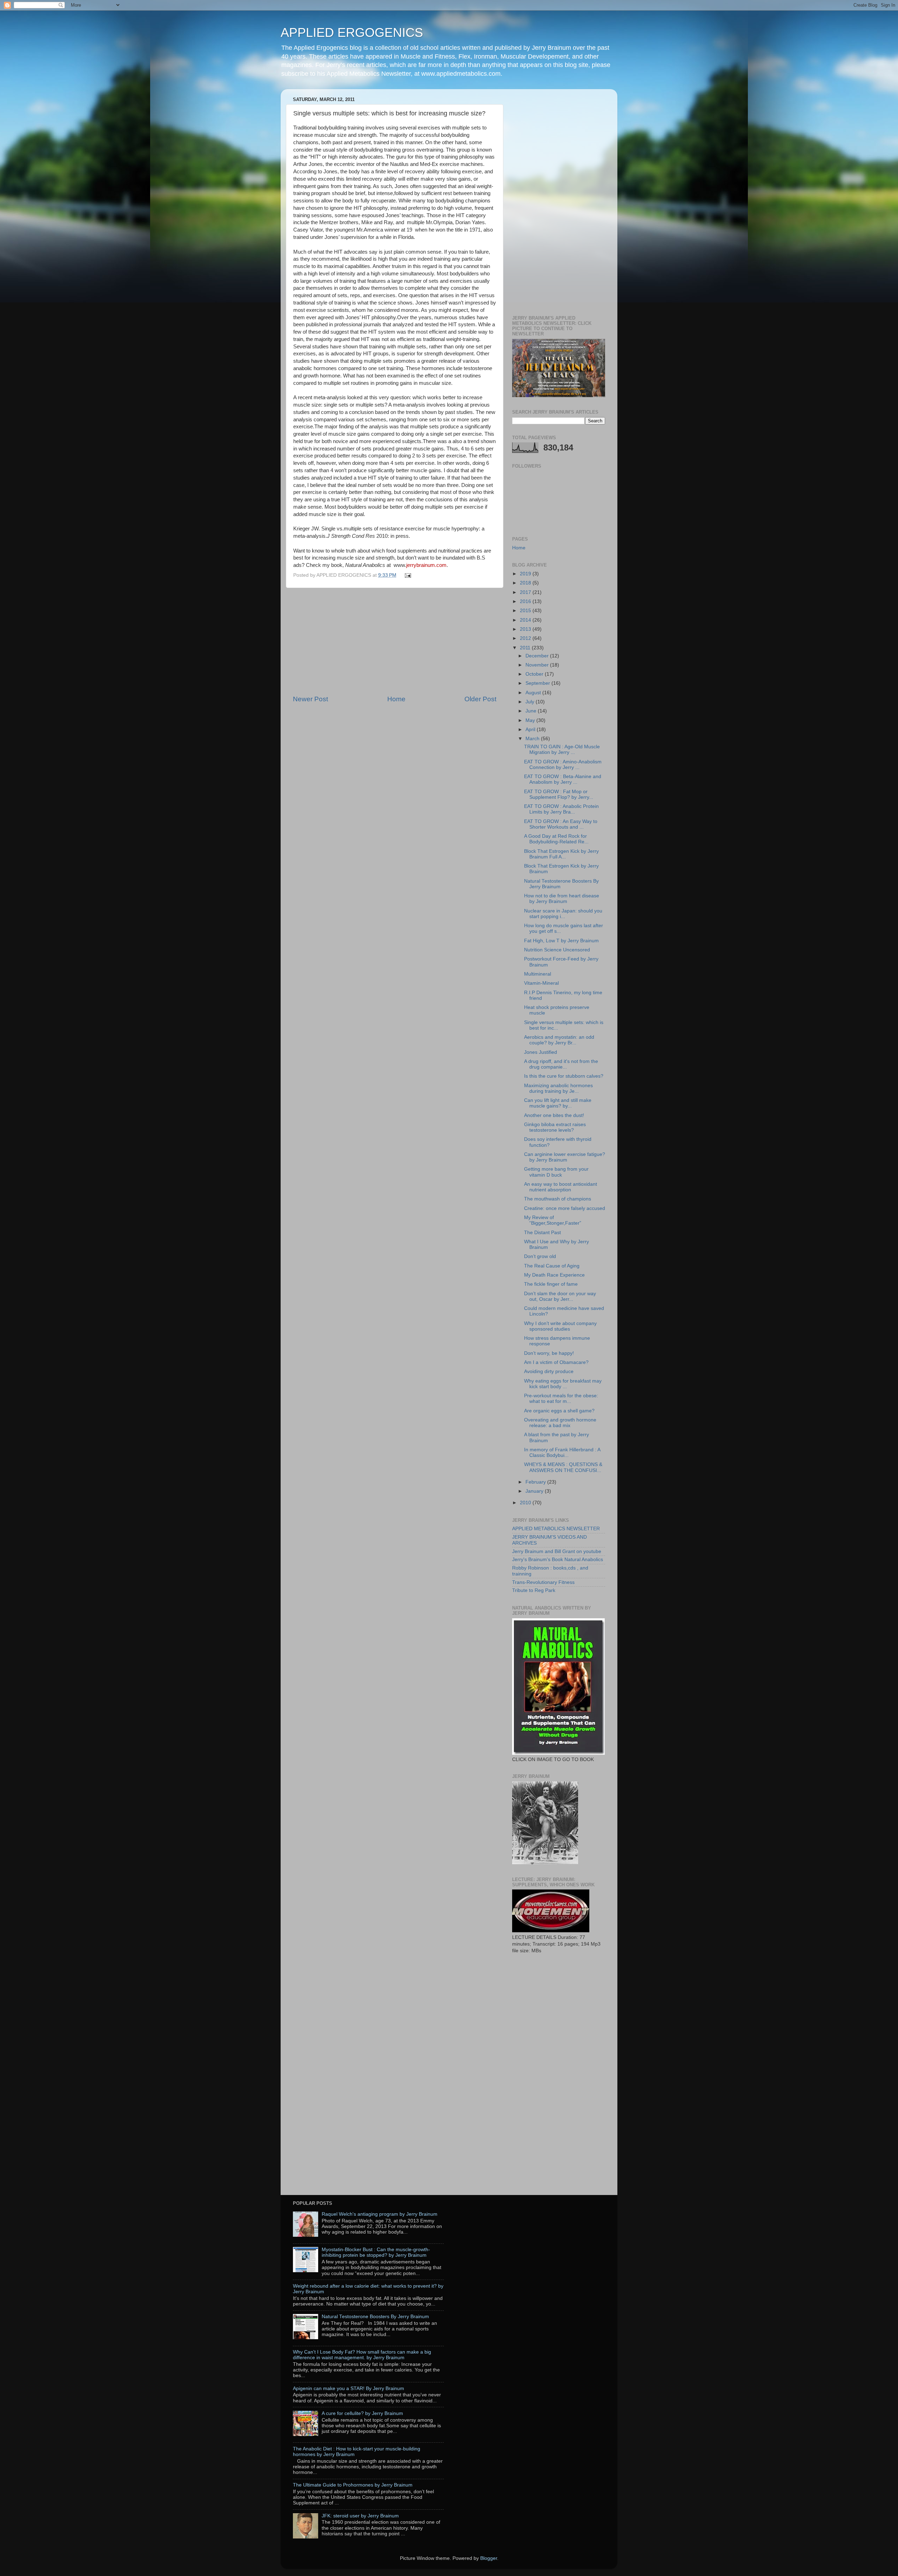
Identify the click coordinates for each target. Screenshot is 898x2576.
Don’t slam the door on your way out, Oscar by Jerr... (560, 1296)
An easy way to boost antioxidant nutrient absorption (561, 1187)
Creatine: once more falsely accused (565, 1208)
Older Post (480, 699)
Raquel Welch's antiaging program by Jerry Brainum (380, 2214)
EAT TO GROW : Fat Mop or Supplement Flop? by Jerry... (559, 794)
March (533, 739)
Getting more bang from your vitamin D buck (556, 1172)
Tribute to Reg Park (534, 1590)
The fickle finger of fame (551, 1284)
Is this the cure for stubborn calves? (564, 1076)
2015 (526, 611)
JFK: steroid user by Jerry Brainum (360, 2516)
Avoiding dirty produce (549, 1371)
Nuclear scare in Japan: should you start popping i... (563, 914)
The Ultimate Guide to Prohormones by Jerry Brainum (353, 2485)
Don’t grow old (540, 1256)
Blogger (489, 2558)
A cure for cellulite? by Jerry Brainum (362, 2413)
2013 (526, 629)
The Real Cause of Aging (552, 1266)
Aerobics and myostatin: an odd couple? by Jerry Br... (559, 1040)
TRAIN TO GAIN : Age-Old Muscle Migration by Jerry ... (562, 750)
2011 (526, 648)
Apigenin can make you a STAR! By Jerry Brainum (349, 2388)
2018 (526, 583)
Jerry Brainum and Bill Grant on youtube (557, 1551)
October (535, 674)
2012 (526, 638)
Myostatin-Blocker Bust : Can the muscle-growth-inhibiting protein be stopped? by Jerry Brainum (376, 2252)
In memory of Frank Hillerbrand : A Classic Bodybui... (562, 1453)
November (538, 665)
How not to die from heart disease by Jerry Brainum (562, 899)
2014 (526, 620)
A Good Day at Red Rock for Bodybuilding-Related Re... (556, 839)
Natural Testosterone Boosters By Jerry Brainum (375, 2317)
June (532, 711)
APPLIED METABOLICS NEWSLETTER (556, 1529)
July (531, 702)
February (536, 1482)
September (538, 683)
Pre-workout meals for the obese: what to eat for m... (561, 1399)
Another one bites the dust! (554, 1115)
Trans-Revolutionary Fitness (543, 1582)
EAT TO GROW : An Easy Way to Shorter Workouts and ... (561, 824)
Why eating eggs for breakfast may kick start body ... (563, 1384)
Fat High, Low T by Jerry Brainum (561, 941)
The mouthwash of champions (558, 1199)
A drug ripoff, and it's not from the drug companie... (561, 1064)
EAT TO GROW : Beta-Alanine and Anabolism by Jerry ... (563, 779)
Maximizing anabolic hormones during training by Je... (558, 1088)
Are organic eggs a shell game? (559, 1411)
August (534, 693)
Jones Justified (541, 1052)
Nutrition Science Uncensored (557, 950)
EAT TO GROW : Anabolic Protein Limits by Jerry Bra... (561, 809)
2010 (526, 1503)
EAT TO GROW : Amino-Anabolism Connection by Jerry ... (563, 765)
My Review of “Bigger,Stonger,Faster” (553, 1220)
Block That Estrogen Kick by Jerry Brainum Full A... (561, 854)
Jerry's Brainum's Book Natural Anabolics (558, 1560)
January (535, 1491)
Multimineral (538, 974)
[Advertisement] (395, 641)
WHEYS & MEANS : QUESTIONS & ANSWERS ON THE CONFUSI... (563, 1467)
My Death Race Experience (554, 1275)
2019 (526, 574)
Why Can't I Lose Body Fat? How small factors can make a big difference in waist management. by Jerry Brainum (362, 2355)
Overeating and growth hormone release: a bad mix (560, 1423)
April (531, 730)
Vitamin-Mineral (541, 983)
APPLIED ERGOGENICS (352, 32)
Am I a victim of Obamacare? (556, 1362)
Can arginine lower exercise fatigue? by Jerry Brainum (565, 1157)
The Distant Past (542, 1233)
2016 (526, 601)
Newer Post (310, 699)
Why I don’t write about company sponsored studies (560, 1326)
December (538, 656)
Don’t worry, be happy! (549, 1353)
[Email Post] (407, 575)
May (531, 720)
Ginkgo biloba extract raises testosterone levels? (555, 1127)
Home (396, 699)
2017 (526, 592)
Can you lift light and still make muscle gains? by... (558, 1103)
